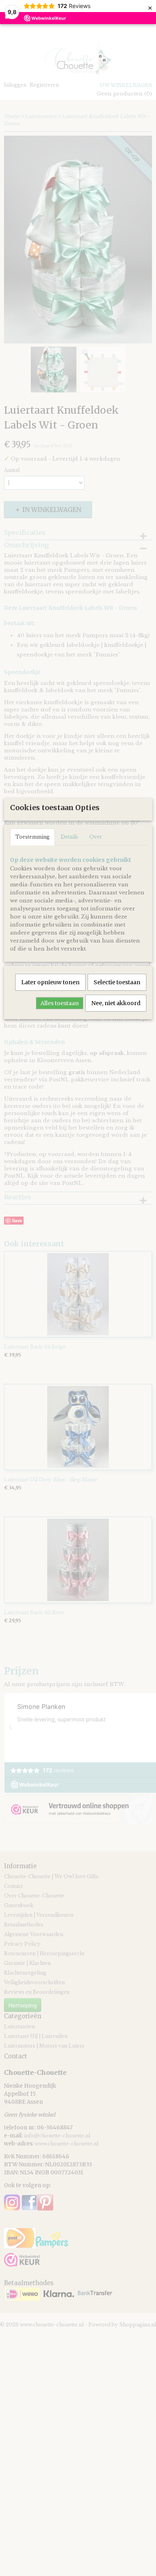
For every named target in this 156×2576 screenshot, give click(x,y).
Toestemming (32, 837)
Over (96, 837)
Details (69, 837)
